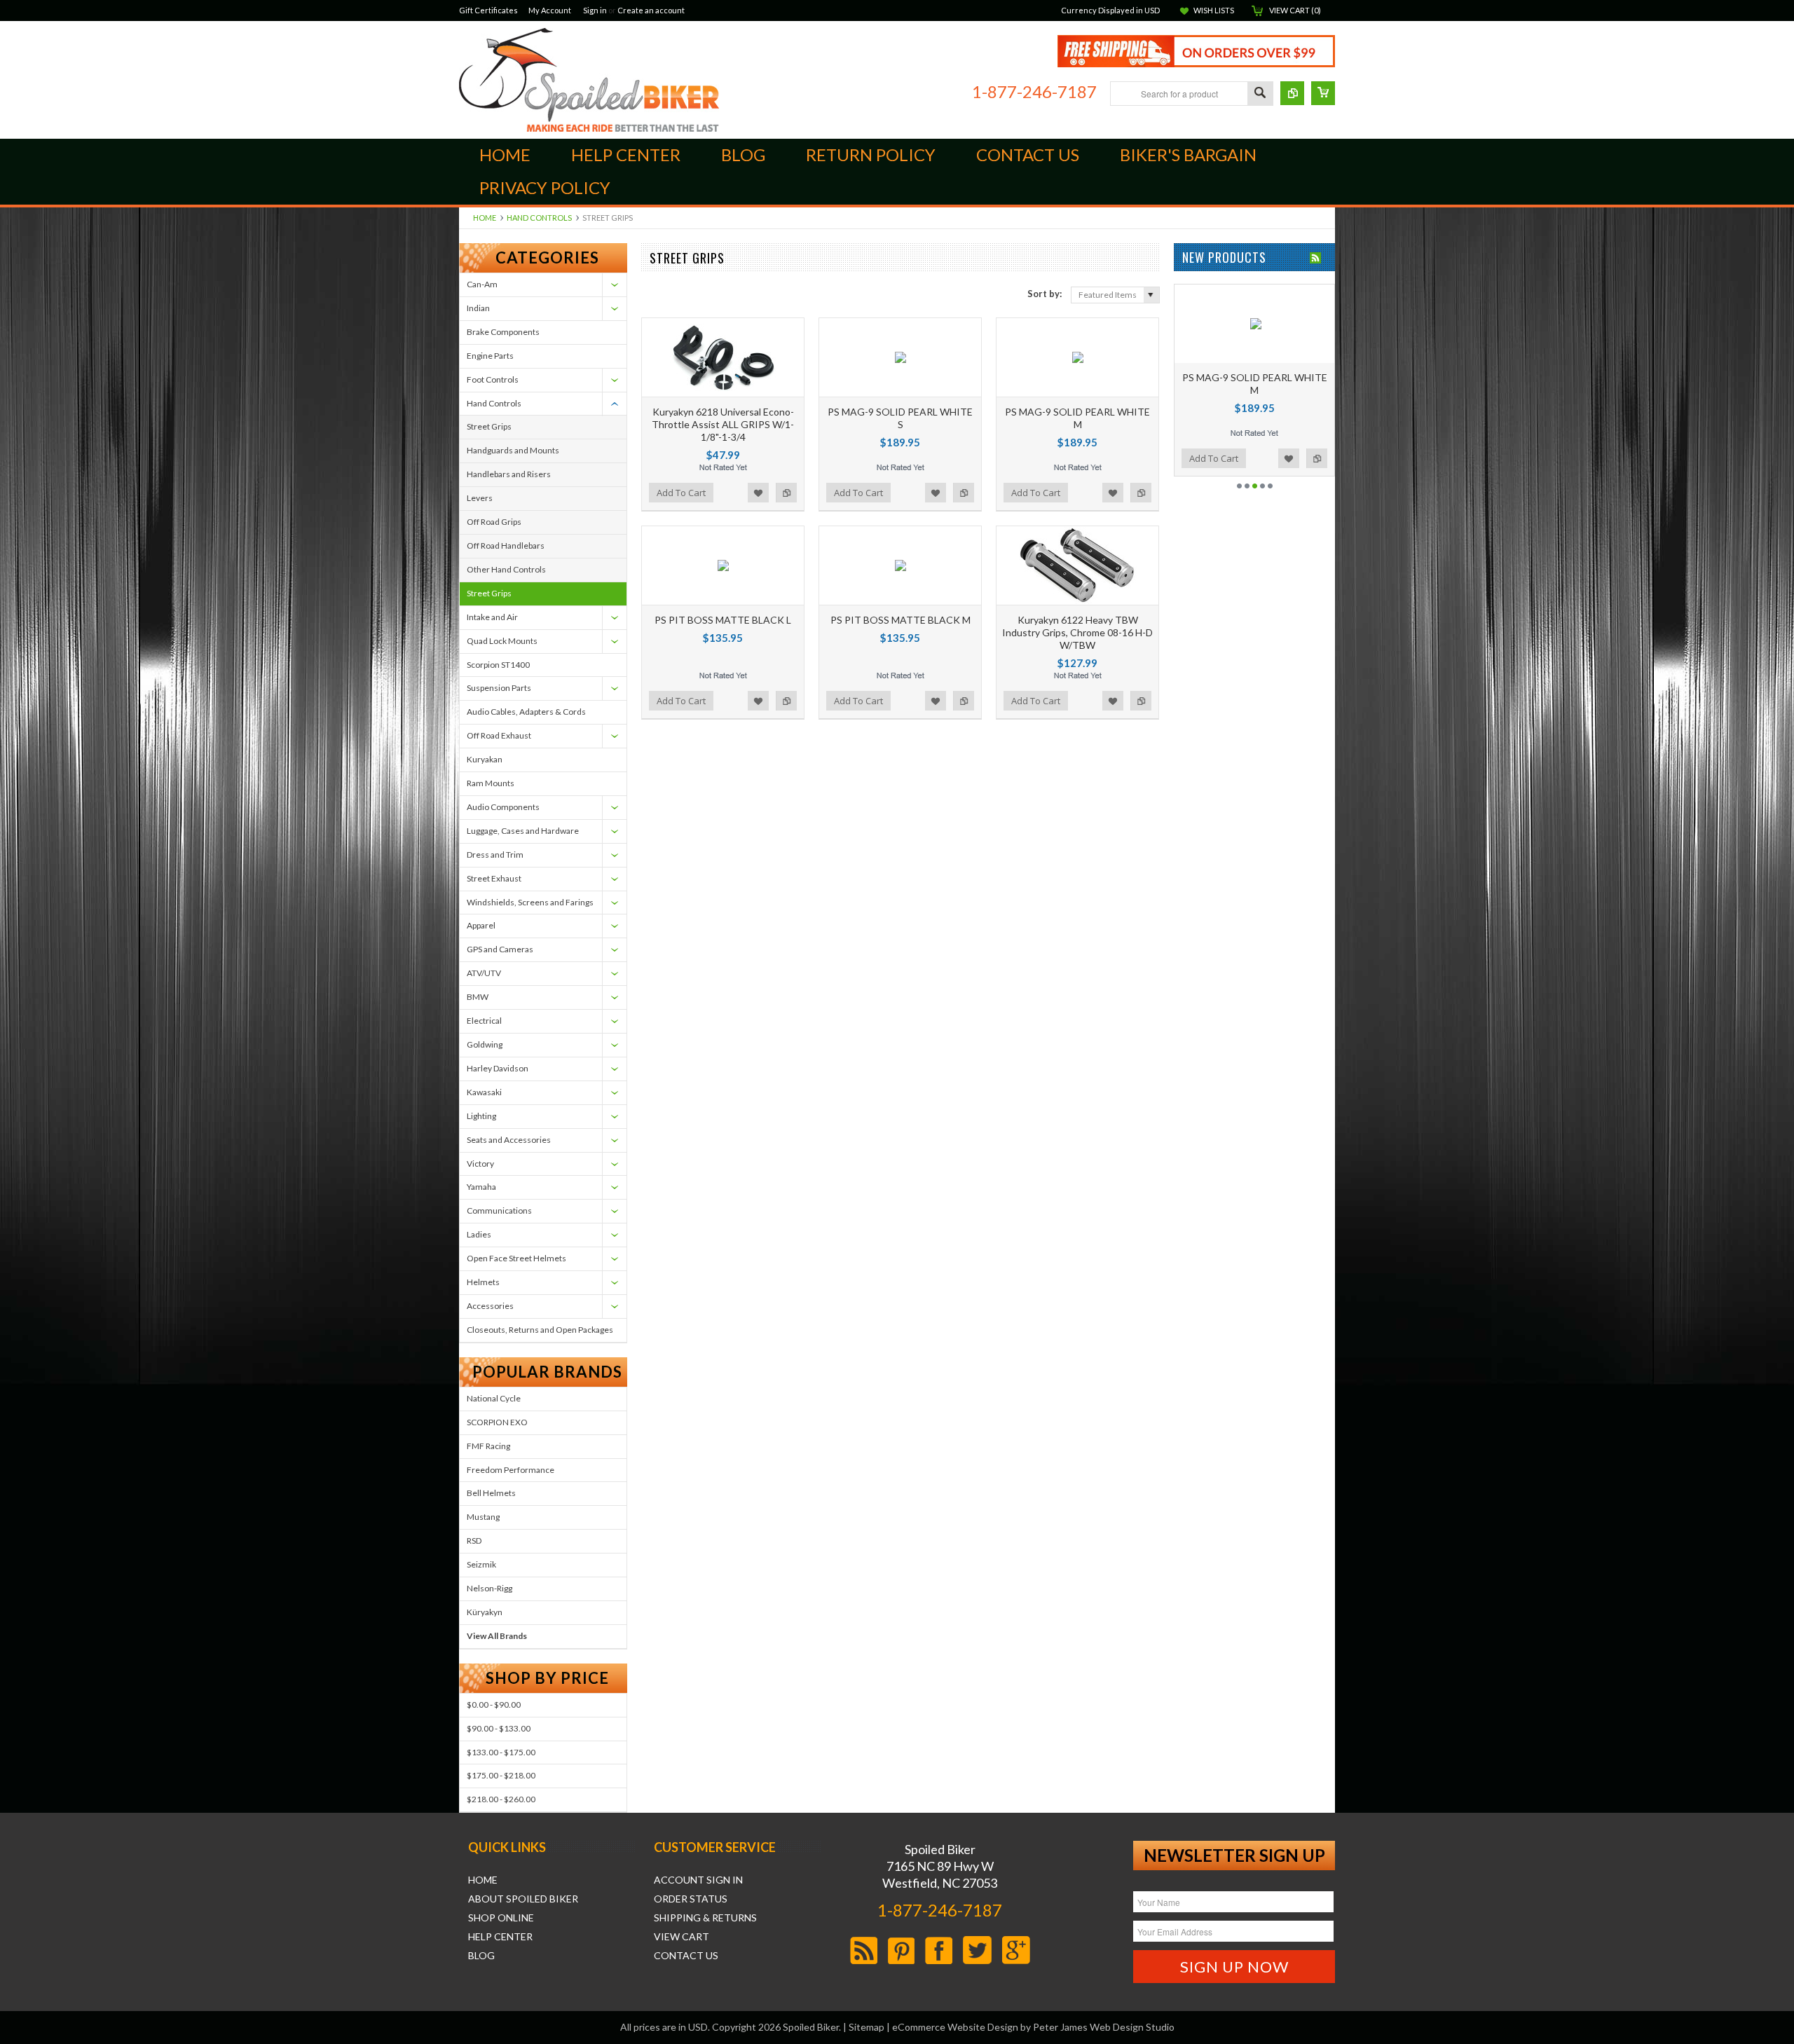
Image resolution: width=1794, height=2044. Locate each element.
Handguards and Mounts (513, 450)
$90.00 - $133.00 (499, 1728)
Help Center (500, 1937)
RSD (474, 1541)
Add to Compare (786, 493)
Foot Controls (493, 379)
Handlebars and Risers (509, 474)
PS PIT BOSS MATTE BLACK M (901, 620)
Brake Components (503, 332)
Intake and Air (492, 617)
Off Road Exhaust (499, 735)
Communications (499, 1210)
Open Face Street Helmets (516, 1258)
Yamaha (481, 1187)
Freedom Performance (511, 1470)
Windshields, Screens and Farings (530, 902)
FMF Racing (488, 1446)
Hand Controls (539, 218)
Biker (589, 80)
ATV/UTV (484, 973)
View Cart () (1295, 10)
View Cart (682, 1937)
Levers (480, 498)
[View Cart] (1323, 93)
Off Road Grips (494, 522)
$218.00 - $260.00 (501, 1799)
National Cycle (494, 1398)
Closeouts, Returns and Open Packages (540, 1330)
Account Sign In (698, 1880)
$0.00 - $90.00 (494, 1705)
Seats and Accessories (509, 1140)
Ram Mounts (491, 783)
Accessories (490, 1306)
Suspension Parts (499, 688)
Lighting (481, 1116)
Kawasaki (484, 1092)
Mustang (483, 1517)
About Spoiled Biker (523, 1899)
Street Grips (489, 426)
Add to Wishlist (758, 493)
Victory (480, 1164)
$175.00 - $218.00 (501, 1775)
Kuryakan (485, 759)
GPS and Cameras (500, 949)
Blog (481, 1956)
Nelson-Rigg (489, 1588)
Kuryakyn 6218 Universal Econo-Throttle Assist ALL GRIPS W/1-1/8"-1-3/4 (723, 424)
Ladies (479, 1234)
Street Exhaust (494, 878)
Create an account (651, 10)
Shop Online (501, 1918)
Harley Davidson (498, 1068)
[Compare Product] (1292, 93)
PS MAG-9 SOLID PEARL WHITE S (900, 418)
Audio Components (503, 807)
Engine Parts (490, 356)
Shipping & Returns (705, 1918)
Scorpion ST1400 (498, 665)
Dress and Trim (495, 855)
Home (485, 218)
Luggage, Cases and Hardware (523, 831)
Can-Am (482, 284)
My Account (550, 10)
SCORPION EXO (497, 1422)
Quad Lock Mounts (502, 641)
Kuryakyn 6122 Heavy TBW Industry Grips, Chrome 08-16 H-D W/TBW (1077, 632)
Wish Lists (1214, 10)
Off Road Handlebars (506, 546)
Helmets (483, 1282)
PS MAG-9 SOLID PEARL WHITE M (1077, 418)
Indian (478, 308)
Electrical (484, 1021)
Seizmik (481, 1564)
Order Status (691, 1899)
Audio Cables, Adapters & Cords (526, 712)
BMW (478, 997)
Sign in (595, 10)
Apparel (481, 925)
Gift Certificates (488, 10)
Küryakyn (485, 1612)
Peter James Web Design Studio (1104, 2027)
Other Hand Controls (506, 569)
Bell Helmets (491, 1493)
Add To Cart (681, 493)
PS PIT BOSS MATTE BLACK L (723, 620)
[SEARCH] (1260, 94)
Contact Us (686, 1956)
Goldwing (485, 1044)
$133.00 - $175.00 (501, 1752)
